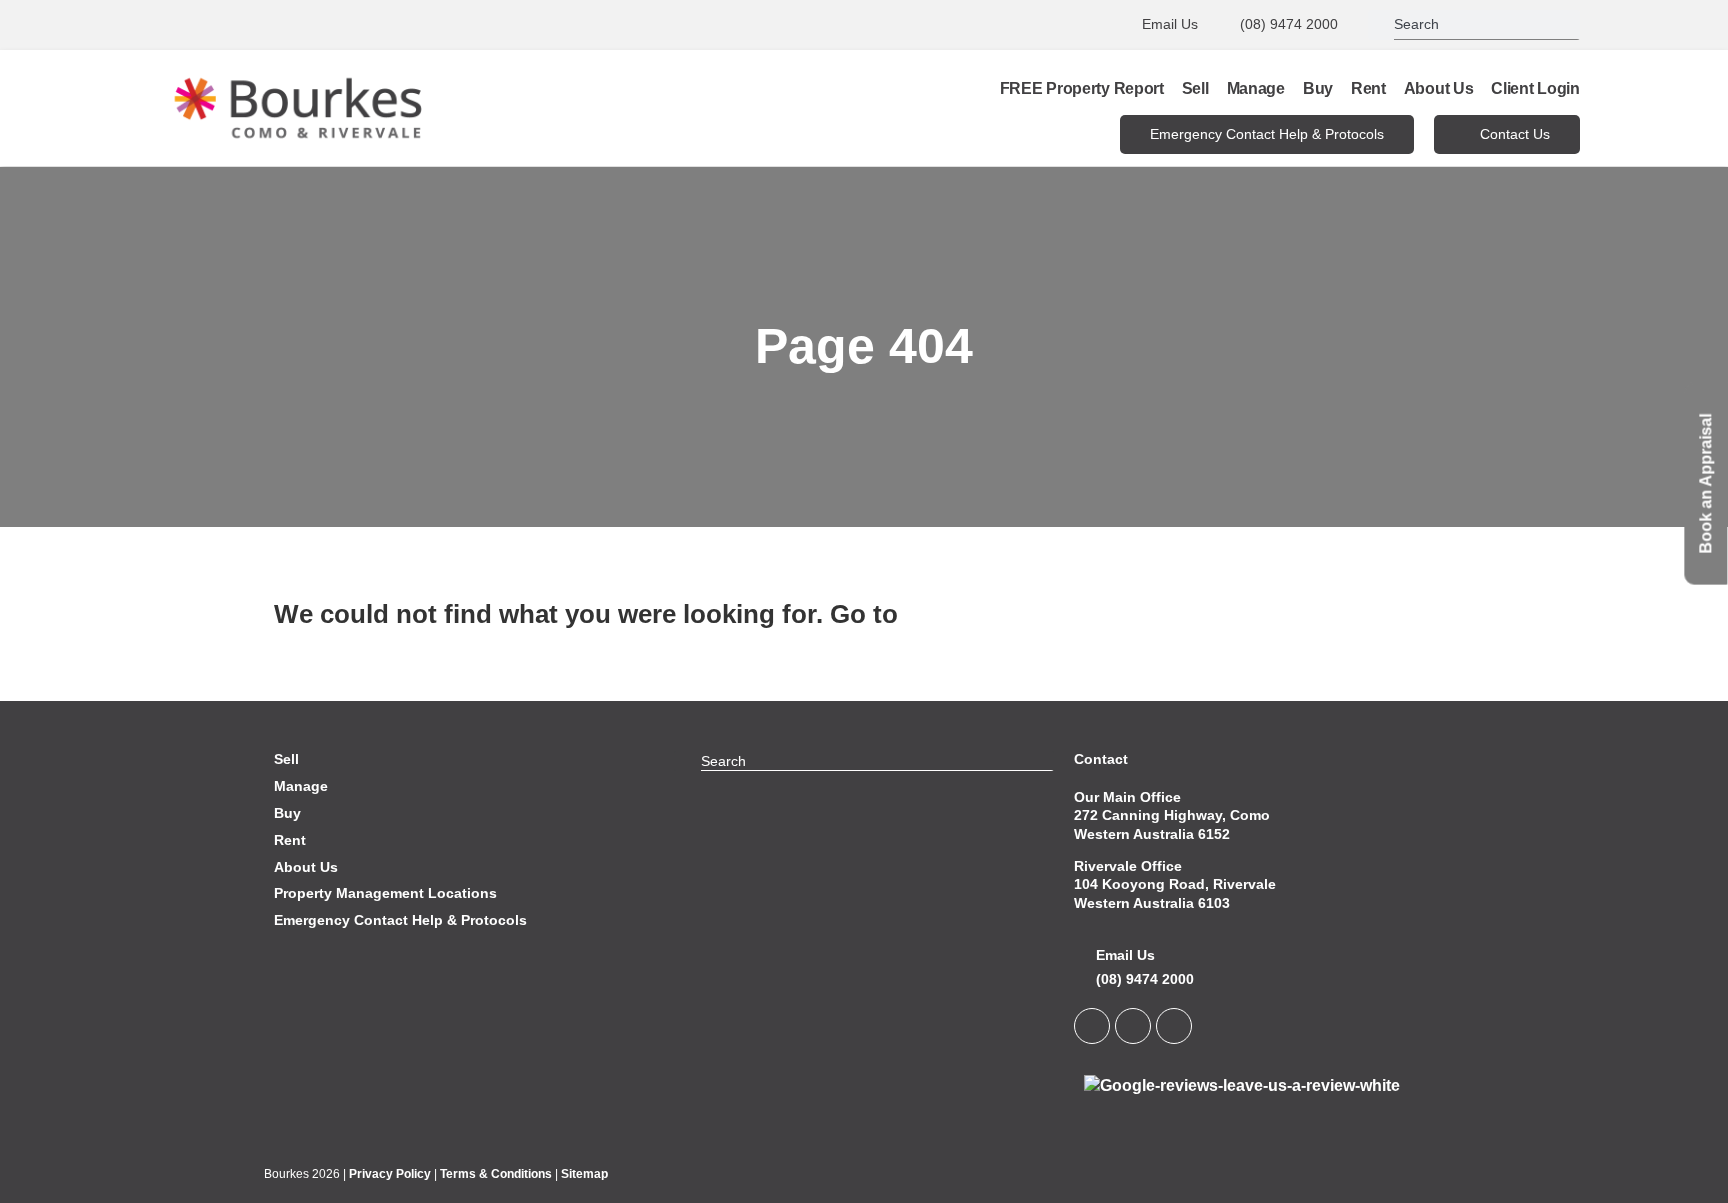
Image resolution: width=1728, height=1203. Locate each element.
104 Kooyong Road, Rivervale (1175, 884)
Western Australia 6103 (1152, 903)
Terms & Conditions (496, 1174)
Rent (1368, 88)
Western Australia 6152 (1152, 834)
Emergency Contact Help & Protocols (400, 920)
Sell (1195, 88)
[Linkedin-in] (1092, 1026)
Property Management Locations (385, 893)
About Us (1439, 88)
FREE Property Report (1082, 88)
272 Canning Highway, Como (1172, 815)
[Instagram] (1174, 1026)
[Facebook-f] (1133, 1026)
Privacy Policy (390, 1174)
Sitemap (584, 1174)
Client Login (1535, 88)
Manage (1256, 88)
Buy (1318, 88)
